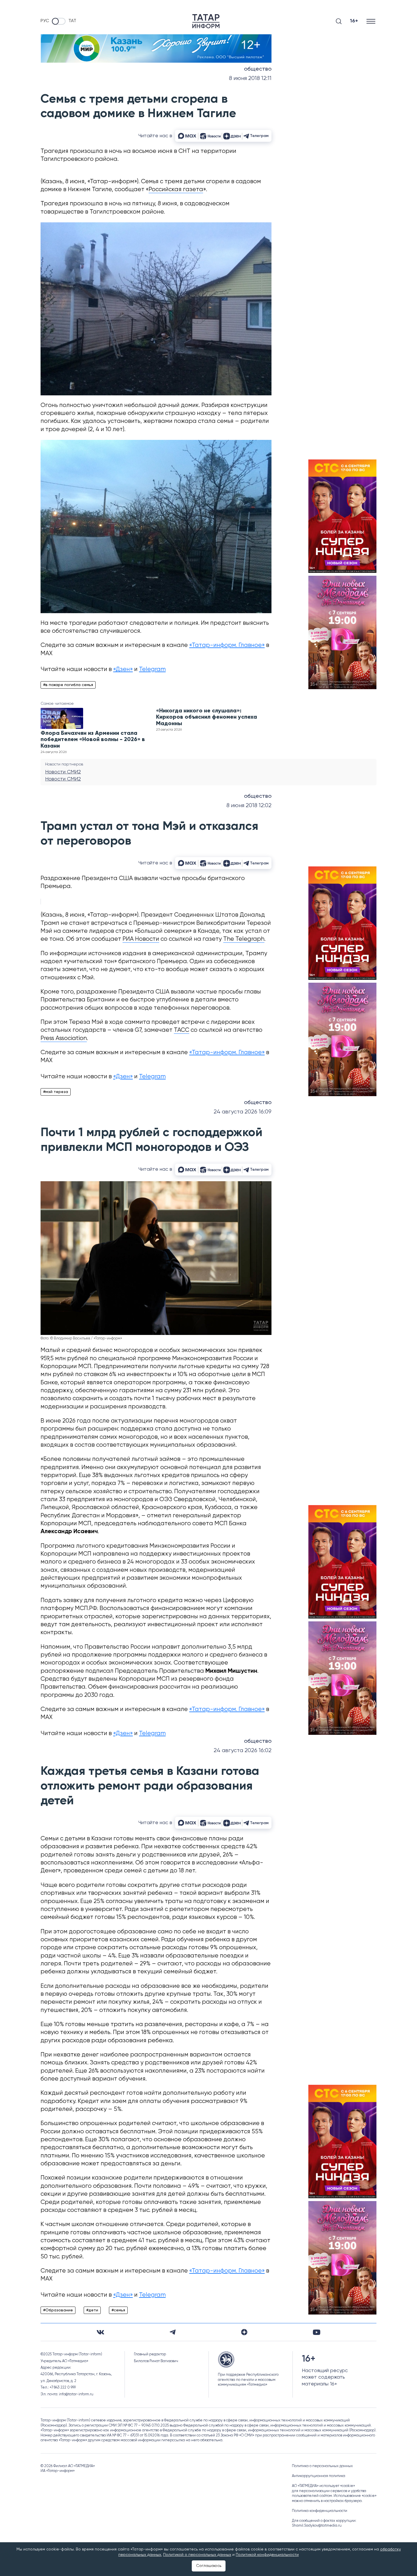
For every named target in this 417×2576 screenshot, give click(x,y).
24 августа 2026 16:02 (243, 1751)
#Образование (58, 2310)
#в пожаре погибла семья (68, 685)
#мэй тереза (56, 1092)
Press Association (64, 1038)
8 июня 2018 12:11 (250, 78)
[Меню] (371, 21)
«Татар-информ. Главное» (227, 645)
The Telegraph (244, 939)
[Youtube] (317, 2332)
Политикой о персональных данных (197, 2555)
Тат (72, 21)
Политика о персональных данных (322, 2466)
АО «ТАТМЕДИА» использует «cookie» (323, 2486)
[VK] (100, 2332)
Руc (45, 21)
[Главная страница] (206, 21)
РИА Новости (141, 939)
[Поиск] (339, 21)
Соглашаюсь (209, 2566)
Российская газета (176, 190)
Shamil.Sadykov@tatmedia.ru (317, 2526)
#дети (92, 2310)
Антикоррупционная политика (319, 2476)
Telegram (152, 669)
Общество (258, 69)
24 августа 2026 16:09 (243, 1112)
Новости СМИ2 (63, 772)
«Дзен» (123, 669)
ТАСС (182, 1030)
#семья (118, 2310)
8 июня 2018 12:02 (249, 806)
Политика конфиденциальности (320, 2511)
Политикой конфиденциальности (267, 2555)
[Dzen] (244, 2332)
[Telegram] (173, 2332)
